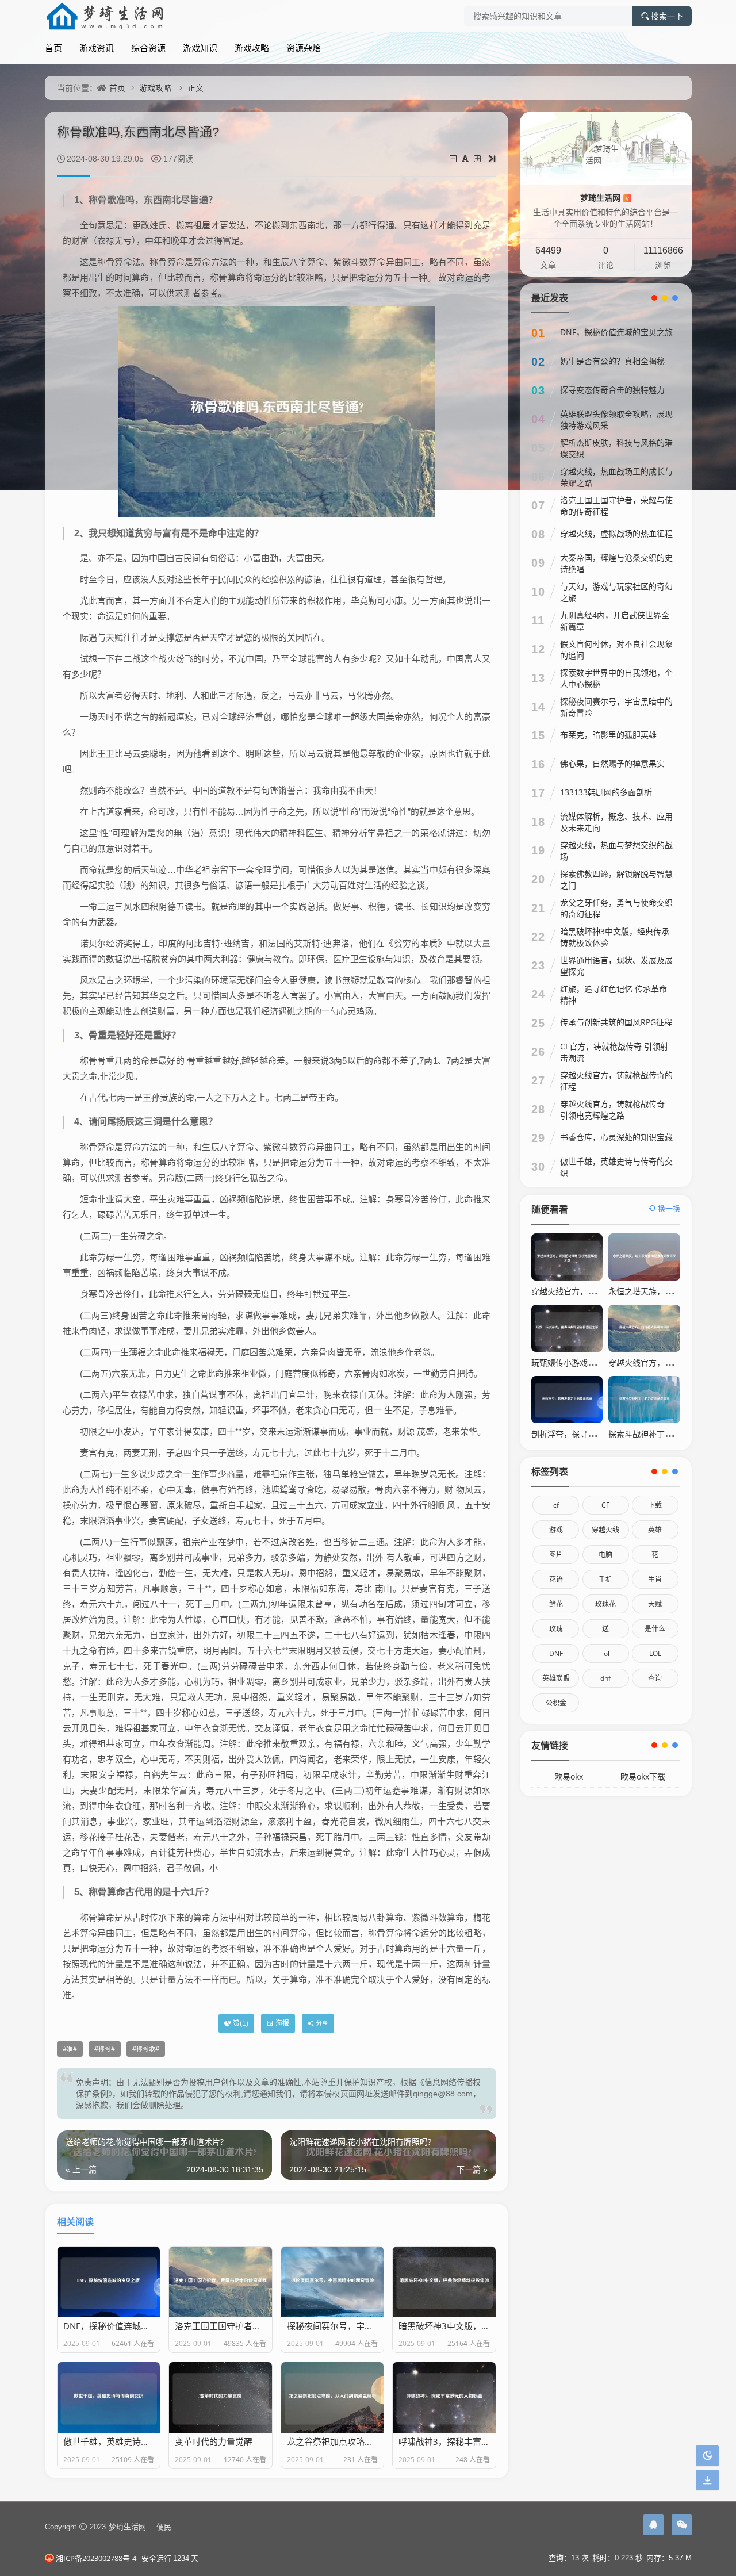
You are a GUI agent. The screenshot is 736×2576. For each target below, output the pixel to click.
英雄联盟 (556, 1678)
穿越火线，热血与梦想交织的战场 (616, 851)
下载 (655, 1505)
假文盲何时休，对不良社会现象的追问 (616, 649)
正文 (195, 88)
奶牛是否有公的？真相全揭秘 (612, 361)
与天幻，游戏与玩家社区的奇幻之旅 (616, 592)
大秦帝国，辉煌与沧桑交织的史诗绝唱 (616, 563)
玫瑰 (556, 1629)
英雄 (655, 1530)
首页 (53, 48)
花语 (556, 1579)
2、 (81, 533)
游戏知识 (200, 48)
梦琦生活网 (605, 198)
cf (556, 1505)
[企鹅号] (653, 2525)
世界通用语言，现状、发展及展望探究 (616, 966)
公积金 (556, 1703)
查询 (655, 1678)
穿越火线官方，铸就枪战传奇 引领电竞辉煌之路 (612, 1109)
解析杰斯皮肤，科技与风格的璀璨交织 (616, 448)
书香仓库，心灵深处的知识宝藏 (616, 1137)
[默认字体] (466, 158)
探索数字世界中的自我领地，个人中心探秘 (616, 678)
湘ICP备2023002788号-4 (96, 2558)
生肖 (655, 1579)
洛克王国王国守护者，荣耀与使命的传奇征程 (616, 506)
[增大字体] (478, 158)
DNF (556, 1653)
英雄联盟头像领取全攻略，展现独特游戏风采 (616, 419)
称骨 (105, 2049)
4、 (81, 1122)
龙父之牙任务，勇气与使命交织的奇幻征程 (616, 908)
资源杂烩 (304, 48)
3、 (81, 1035)
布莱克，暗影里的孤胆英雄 (608, 735)
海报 (282, 2023)
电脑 (605, 1555)
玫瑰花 (605, 1604)
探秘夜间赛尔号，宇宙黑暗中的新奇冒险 (616, 707)
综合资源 (148, 48)
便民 (164, 2527)
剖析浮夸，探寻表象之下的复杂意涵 (596, 1434)
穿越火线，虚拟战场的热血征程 (616, 533)
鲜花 (556, 1604)
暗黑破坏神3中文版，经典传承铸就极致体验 (615, 937)
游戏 (556, 1530)
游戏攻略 (252, 48)
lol (606, 1653)
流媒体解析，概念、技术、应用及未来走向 (616, 822)
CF (605, 1505)
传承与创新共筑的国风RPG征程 (616, 1022)
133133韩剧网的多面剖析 (606, 792)
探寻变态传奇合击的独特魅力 (612, 390)
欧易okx (569, 1776)
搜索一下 (667, 16)
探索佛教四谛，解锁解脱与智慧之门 (616, 879)
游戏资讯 (97, 48)
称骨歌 (146, 2049)
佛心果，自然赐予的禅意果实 (612, 763)
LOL (655, 1653)
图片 (556, 1555)
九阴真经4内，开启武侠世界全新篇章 (615, 621)
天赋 (655, 1604)
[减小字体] (454, 158)
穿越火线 (605, 1530)
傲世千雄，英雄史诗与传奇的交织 (616, 1167)
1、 (81, 200)
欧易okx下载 (643, 1776)
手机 (605, 1579)
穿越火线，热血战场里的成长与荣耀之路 (616, 477)
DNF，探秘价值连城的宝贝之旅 (616, 332)
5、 (81, 1892)
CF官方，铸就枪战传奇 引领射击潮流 (614, 1052)
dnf (605, 1678)
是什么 (655, 1629)
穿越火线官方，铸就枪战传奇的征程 (616, 1081)
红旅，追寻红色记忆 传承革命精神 (614, 994)
